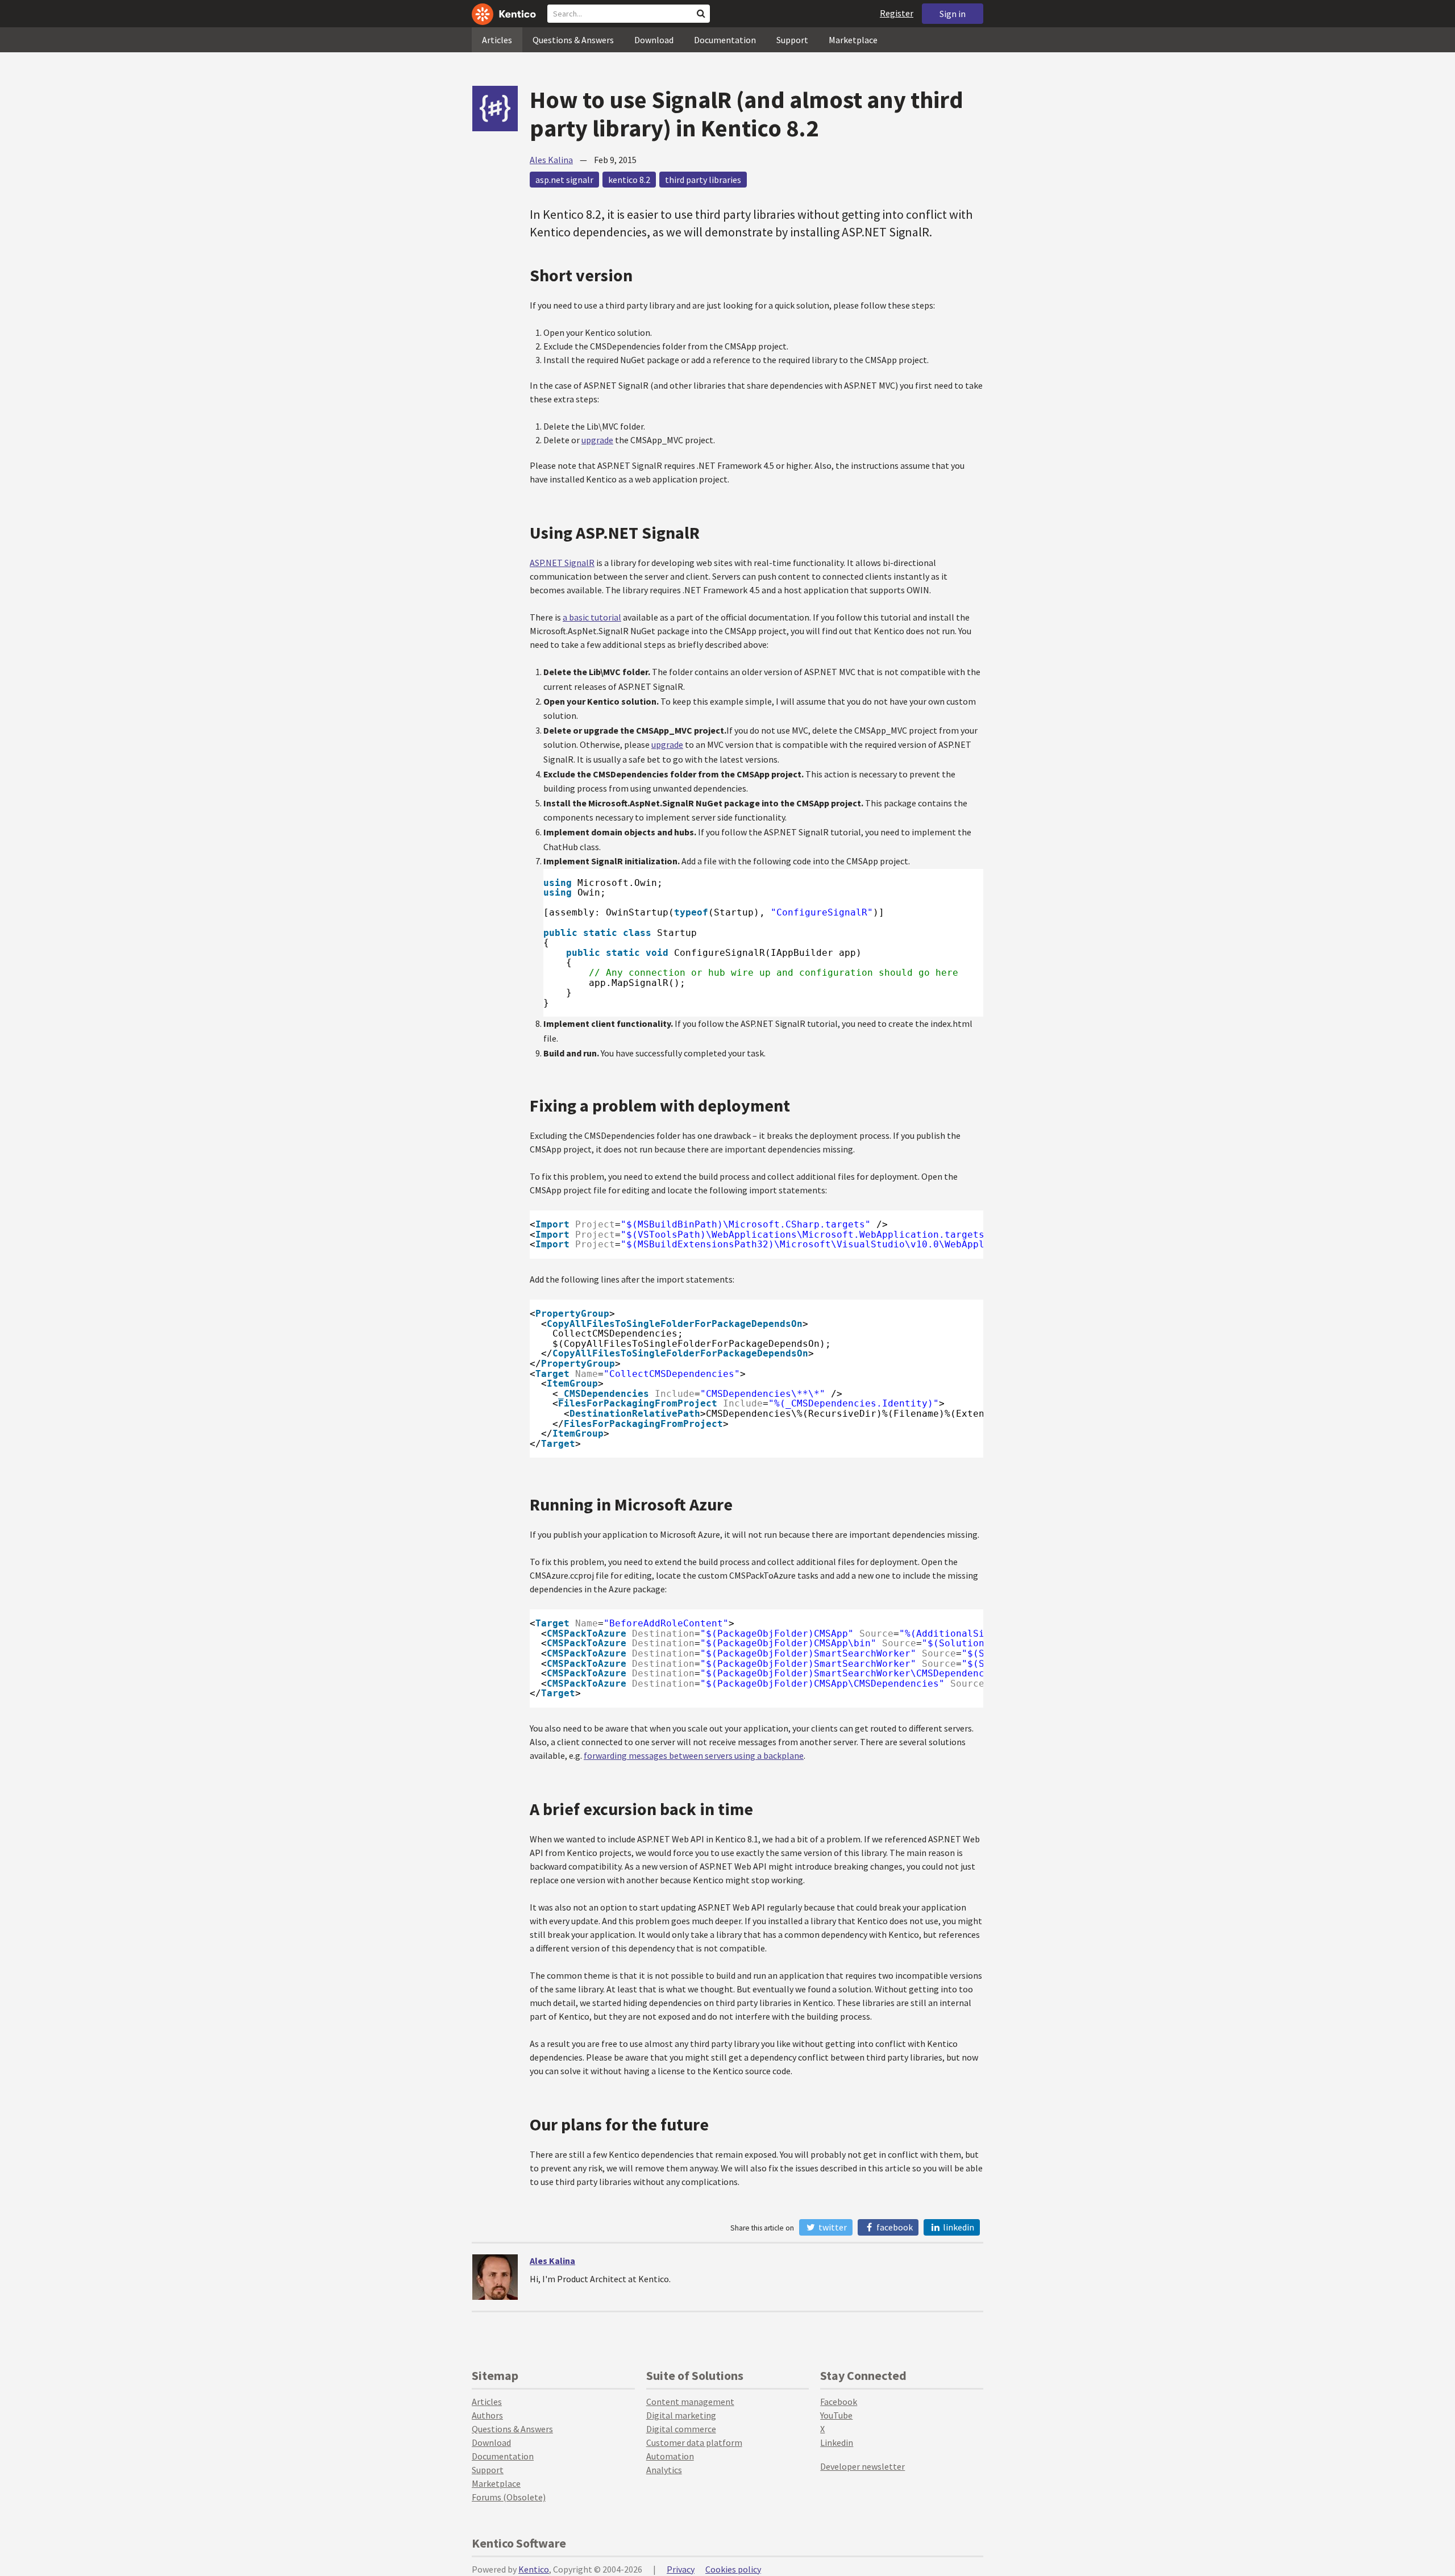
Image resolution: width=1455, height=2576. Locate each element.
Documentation (725, 40)
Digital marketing (681, 2415)
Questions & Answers (573, 40)
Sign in (953, 14)
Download (654, 40)
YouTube (836, 2415)
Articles (497, 40)
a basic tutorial (592, 617)
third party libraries (703, 180)
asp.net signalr (564, 180)
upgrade (597, 440)
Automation (670, 2456)
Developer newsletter (862, 2466)
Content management (690, 2402)
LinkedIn (958, 2227)
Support (792, 40)
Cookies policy (733, 2569)
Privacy (681, 2569)
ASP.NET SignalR (562, 563)
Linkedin (837, 2442)
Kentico (534, 2569)
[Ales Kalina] (495, 2277)
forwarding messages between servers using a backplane (694, 1755)
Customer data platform (694, 2442)
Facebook (894, 2227)
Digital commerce (681, 2429)
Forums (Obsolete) (509, 2497)
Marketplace (853, 40)
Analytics (664, 2470)
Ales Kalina (551, 160)
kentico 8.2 (629, 180)
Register (897, 13)
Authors (487, 2415)
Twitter (832, 2227)
